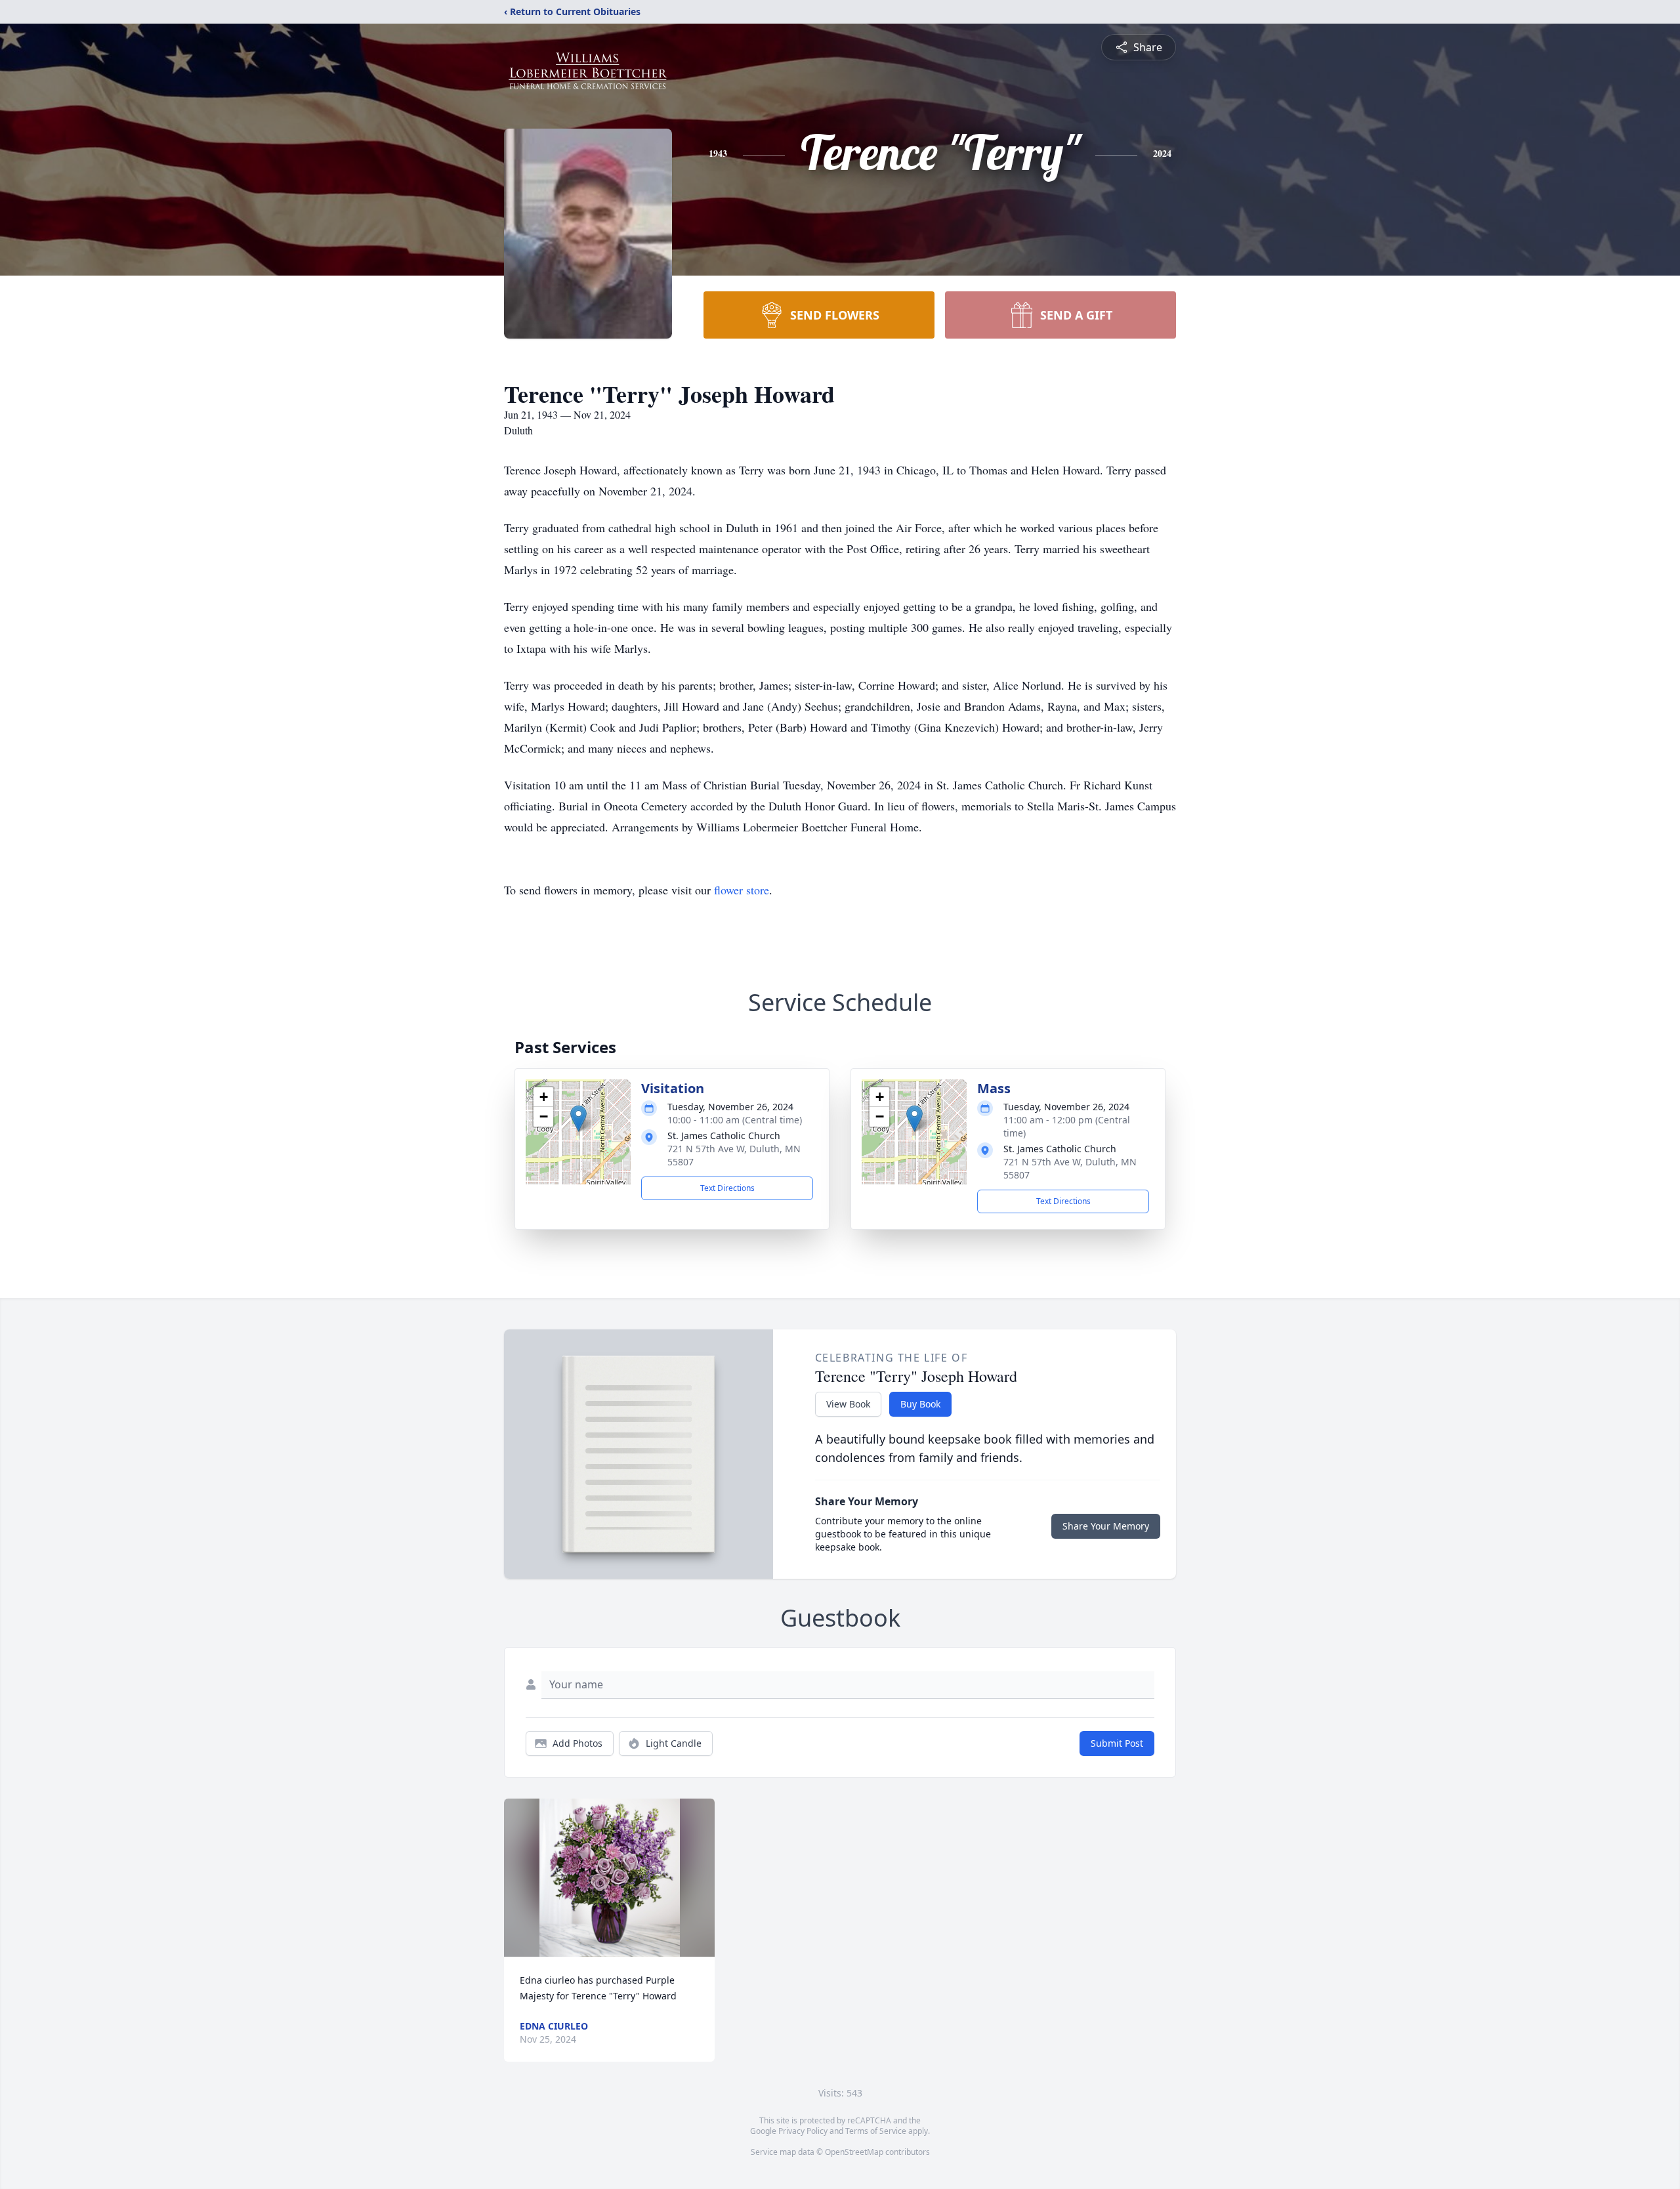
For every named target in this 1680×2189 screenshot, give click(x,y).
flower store (742, 890)
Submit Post (1117, 1743)
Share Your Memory (1106, 1526)
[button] (578, 1118)
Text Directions (727, 1188)
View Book (848, 1404)
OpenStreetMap (854, 2152)
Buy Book (920, 1404)
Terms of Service (876, 2131)
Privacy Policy (803, 2131)
